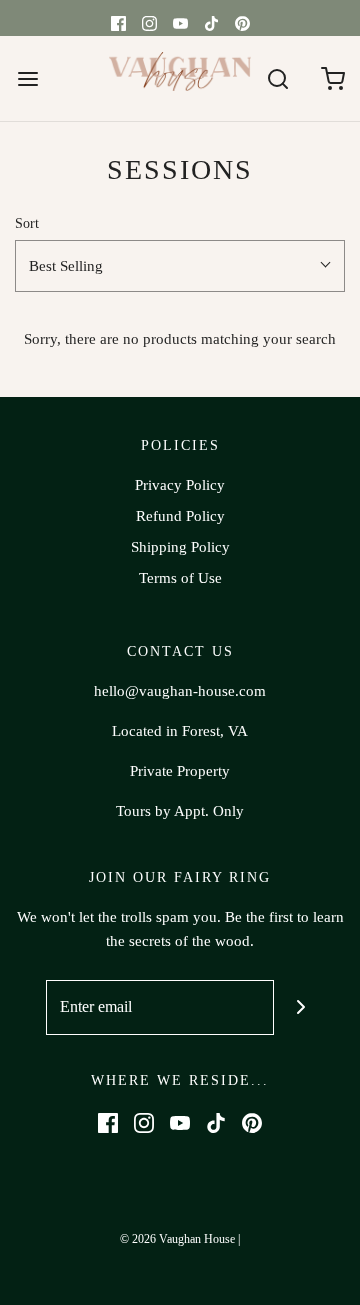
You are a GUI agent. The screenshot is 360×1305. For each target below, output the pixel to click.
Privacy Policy (180, 485)
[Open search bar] (277, 78)
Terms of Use (180, 578)
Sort (27, 223)
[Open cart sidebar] (332, 78)
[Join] (301, 1007)
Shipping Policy (180, 547)
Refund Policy (180, 516)
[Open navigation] (27, 78)
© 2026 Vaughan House (177, 1239)
